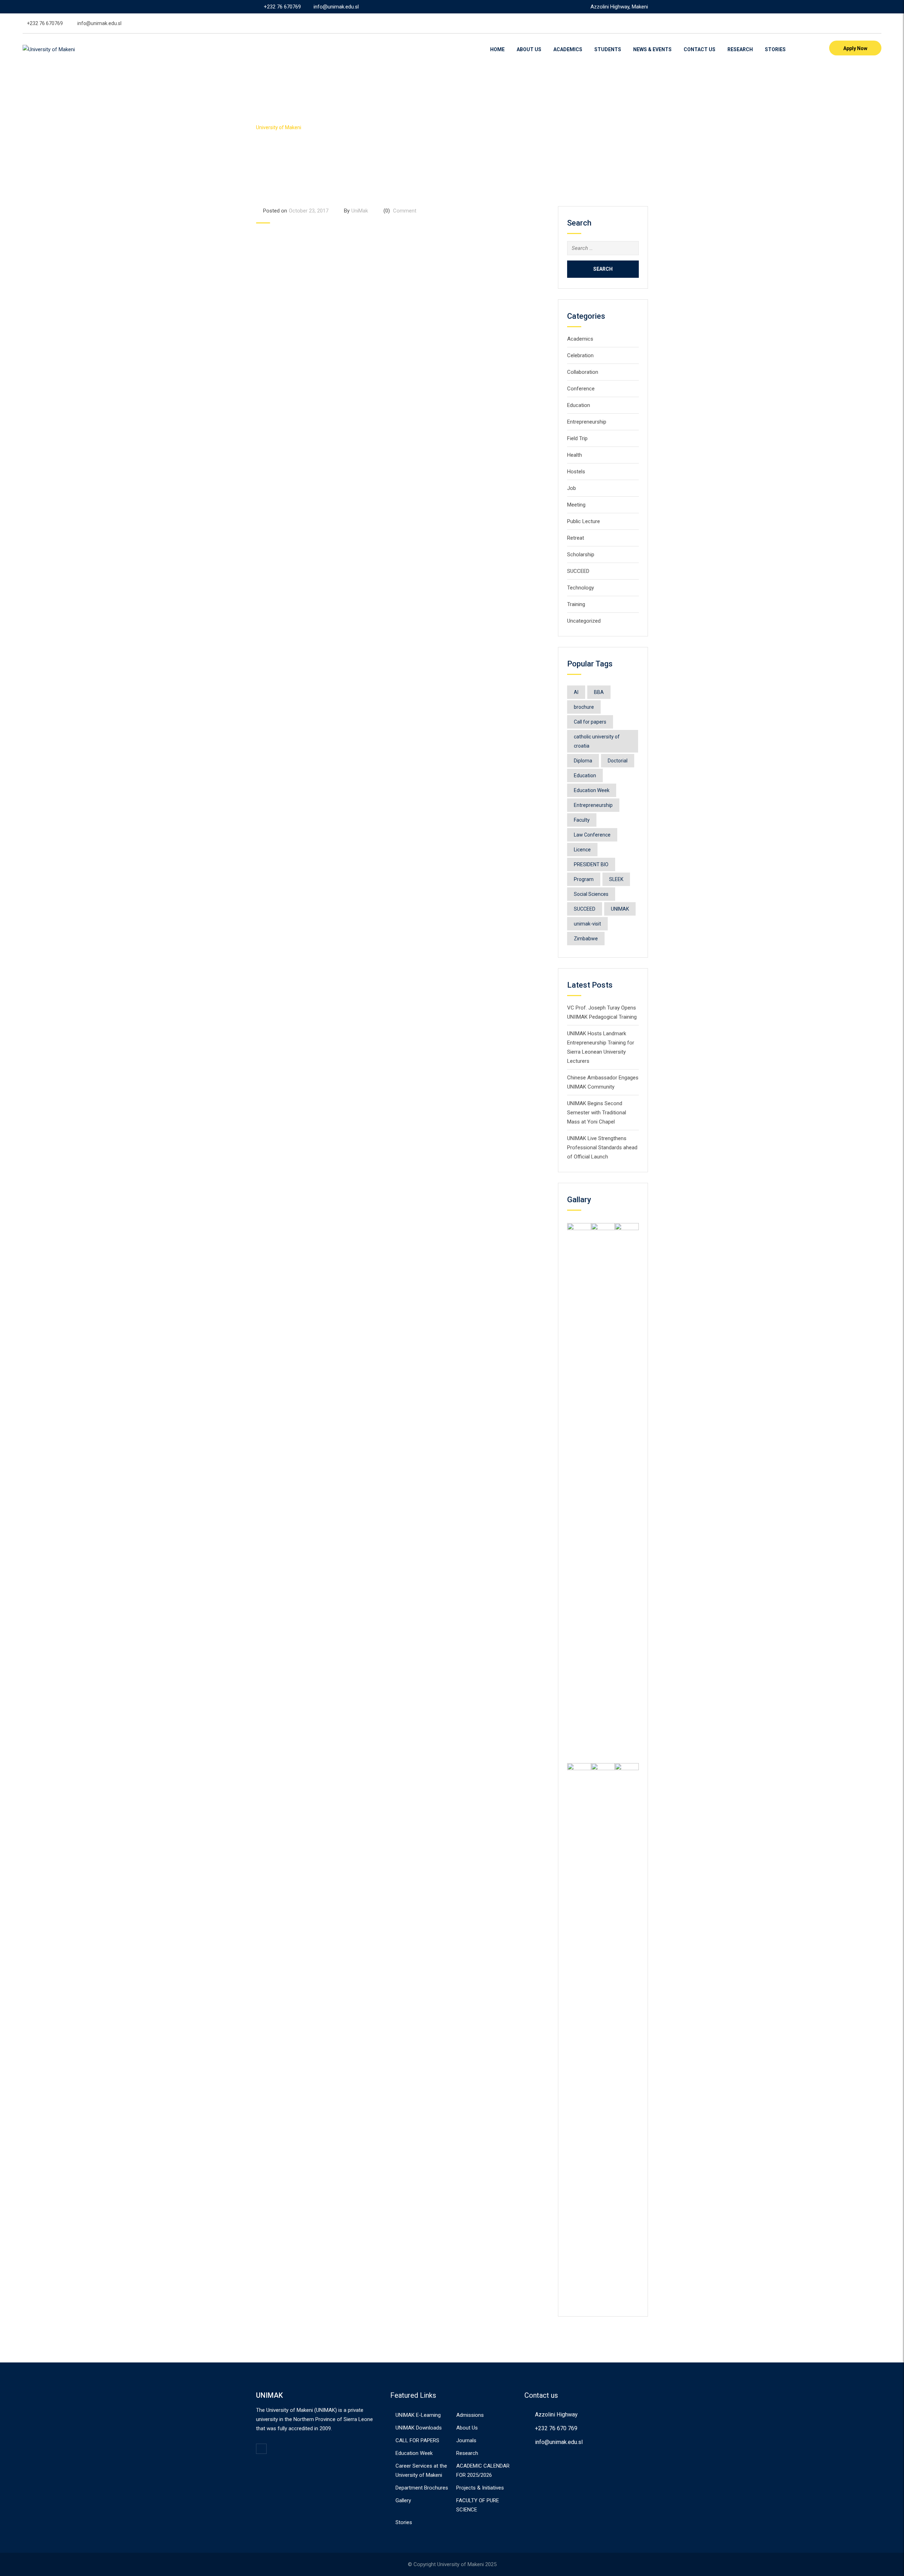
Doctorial (618, 761)
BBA (599, 692)
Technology (581, 588)
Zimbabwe (586, 939)
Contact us (700, 49)
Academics (568, 49)
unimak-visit (587, 924)
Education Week (592, 790)
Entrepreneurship (587, 422)
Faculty (582, 820)
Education (579, 405)
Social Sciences (591, 894)
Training (576, 604)
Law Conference (592, 835)
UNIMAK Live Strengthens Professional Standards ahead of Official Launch (602, 1148)
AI (576, 692)
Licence (582, 850)
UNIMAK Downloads (419, 2428)
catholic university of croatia (597, 741)
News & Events (652, 49)
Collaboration (583, 372)
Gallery (403, 2500)
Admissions (470, 2415)
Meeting (576, 505)
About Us (529, 49)
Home (497, 49)
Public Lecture (584, 521)
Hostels (576, 472)
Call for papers (590, 722)
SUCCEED (578, 571)
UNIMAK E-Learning (418, 2415)
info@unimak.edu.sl (336, 7)
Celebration (580, 355)
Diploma (583, 761)
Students (608, 49)
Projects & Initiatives (480, 2488)
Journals (466, 2440)
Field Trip (577, 438)
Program (584, 879)
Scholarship (581, 555)
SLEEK (616, 879)
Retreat (576, 538)
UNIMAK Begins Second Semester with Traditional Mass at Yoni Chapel (597, 1113)
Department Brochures (422, 2488)
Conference (581, 389)
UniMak (360, 211)
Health (575, 455)
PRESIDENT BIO (591, 864)
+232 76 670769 (282, 7)
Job (572, 488)
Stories (775, 49)
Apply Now (855, 48)
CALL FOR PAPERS (417, 2440)
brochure (584, 707)
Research (740, 49)
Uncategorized (584, 621)
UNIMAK (620, 909)
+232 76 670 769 (556, 2428)
